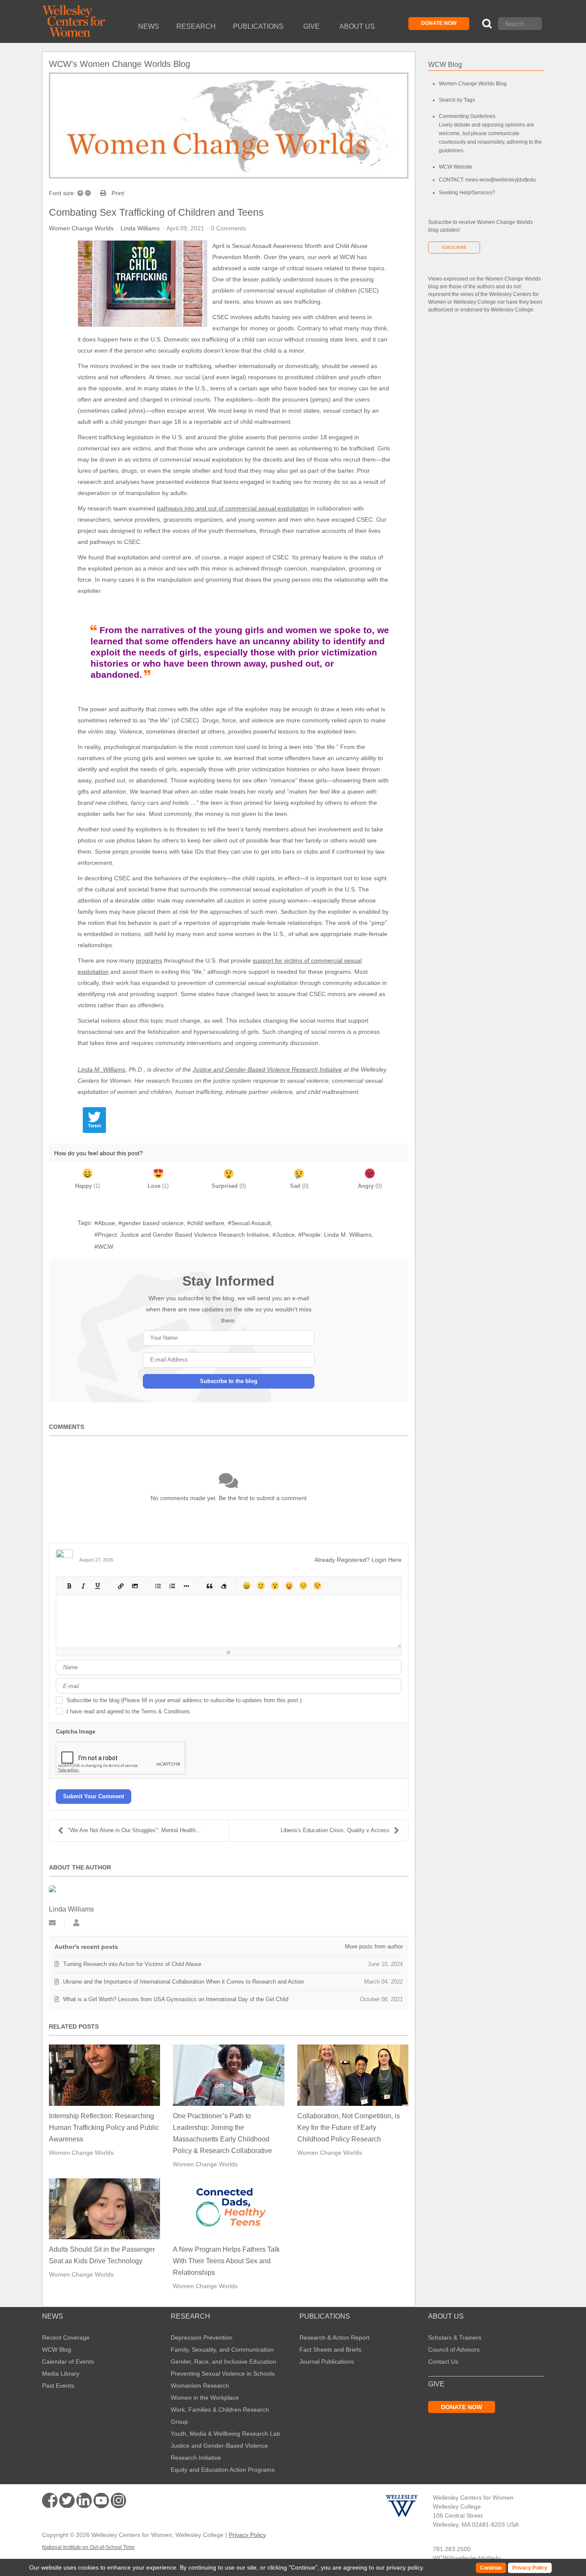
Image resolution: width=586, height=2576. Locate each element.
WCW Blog (57, 2350)
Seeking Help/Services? (467, 193)
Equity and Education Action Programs (223, 2470)
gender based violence (153, 1223)
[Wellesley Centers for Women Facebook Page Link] (50, 2501)
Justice (285, 1235)
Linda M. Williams (101, 1069)
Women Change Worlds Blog (473, 84)
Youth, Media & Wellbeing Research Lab (225, 2434)
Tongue (289, 1586)
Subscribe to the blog (229, 1381)
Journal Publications (327, 2362)
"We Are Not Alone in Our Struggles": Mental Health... (134, 1830)
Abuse (106, 1223)
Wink (317, 1586)
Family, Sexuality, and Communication (222, 2350)
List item (186, 1586)
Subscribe (454, 247)
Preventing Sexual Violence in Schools (223, 2374)
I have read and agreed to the (128, 1711)
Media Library (61, 2374)
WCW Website (456, 167)
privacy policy (405, 2567)
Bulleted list (158, 1586)
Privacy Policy (247, 2535)
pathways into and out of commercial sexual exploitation (233, 508)
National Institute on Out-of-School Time (88, 2547)
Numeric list (172, 1586)
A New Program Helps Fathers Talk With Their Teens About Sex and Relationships (226, 2261)
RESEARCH (190, 2316)
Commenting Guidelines (467, 116)
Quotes (209, 1586)
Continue (303, 2567)
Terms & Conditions (166, 1711)
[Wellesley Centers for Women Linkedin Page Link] (84, 2501)
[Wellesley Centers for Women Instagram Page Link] (118, 2502)
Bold (69, 1586)
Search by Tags (457, 100)
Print (118, 193)
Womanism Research (200, 2386)
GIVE (436, 2384)
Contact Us (443, 2362)
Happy (246, 1586)
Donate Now (439, 23)
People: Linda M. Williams (337, 1235)
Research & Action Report (334, 2337)
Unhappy (303, 1586)
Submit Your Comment (94, 1796)
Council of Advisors (454, 2350)
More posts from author (374, 1946)
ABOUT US (446, 2316)
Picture (134, 1586)
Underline (97, 1586)
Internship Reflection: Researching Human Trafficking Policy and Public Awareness (104, 2128)
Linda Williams (140, 228)
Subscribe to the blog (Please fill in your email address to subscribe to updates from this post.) (184, 1700)
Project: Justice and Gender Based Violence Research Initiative (183, 1235)
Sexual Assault (251, 1223)
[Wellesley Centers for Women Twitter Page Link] (67, 2501)
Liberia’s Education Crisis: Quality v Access (335, 1830)
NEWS (53, 2316)
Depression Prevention (202, 2337)
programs (149, 960)
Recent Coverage (66, 2337)
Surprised (275, 1586)
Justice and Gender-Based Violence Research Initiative (267, 1069)
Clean (223, 1586)
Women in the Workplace (205, 2398)
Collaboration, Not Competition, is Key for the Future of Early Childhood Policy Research (349, 2128)
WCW (106, 1247)
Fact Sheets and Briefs (330, 2350)
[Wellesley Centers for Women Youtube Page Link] (101, 2502)
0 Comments (228, 228)
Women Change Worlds (81, 228)
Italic (83, 1586)
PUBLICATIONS (325, 2316)
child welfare (207, 1223)
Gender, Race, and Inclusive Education (224, 2362)
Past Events (58, 2386)
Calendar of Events (68, 2362)
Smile (261, 1586)
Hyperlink (120, 1586)
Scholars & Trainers (455, 2337)
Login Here (387, 1560)
